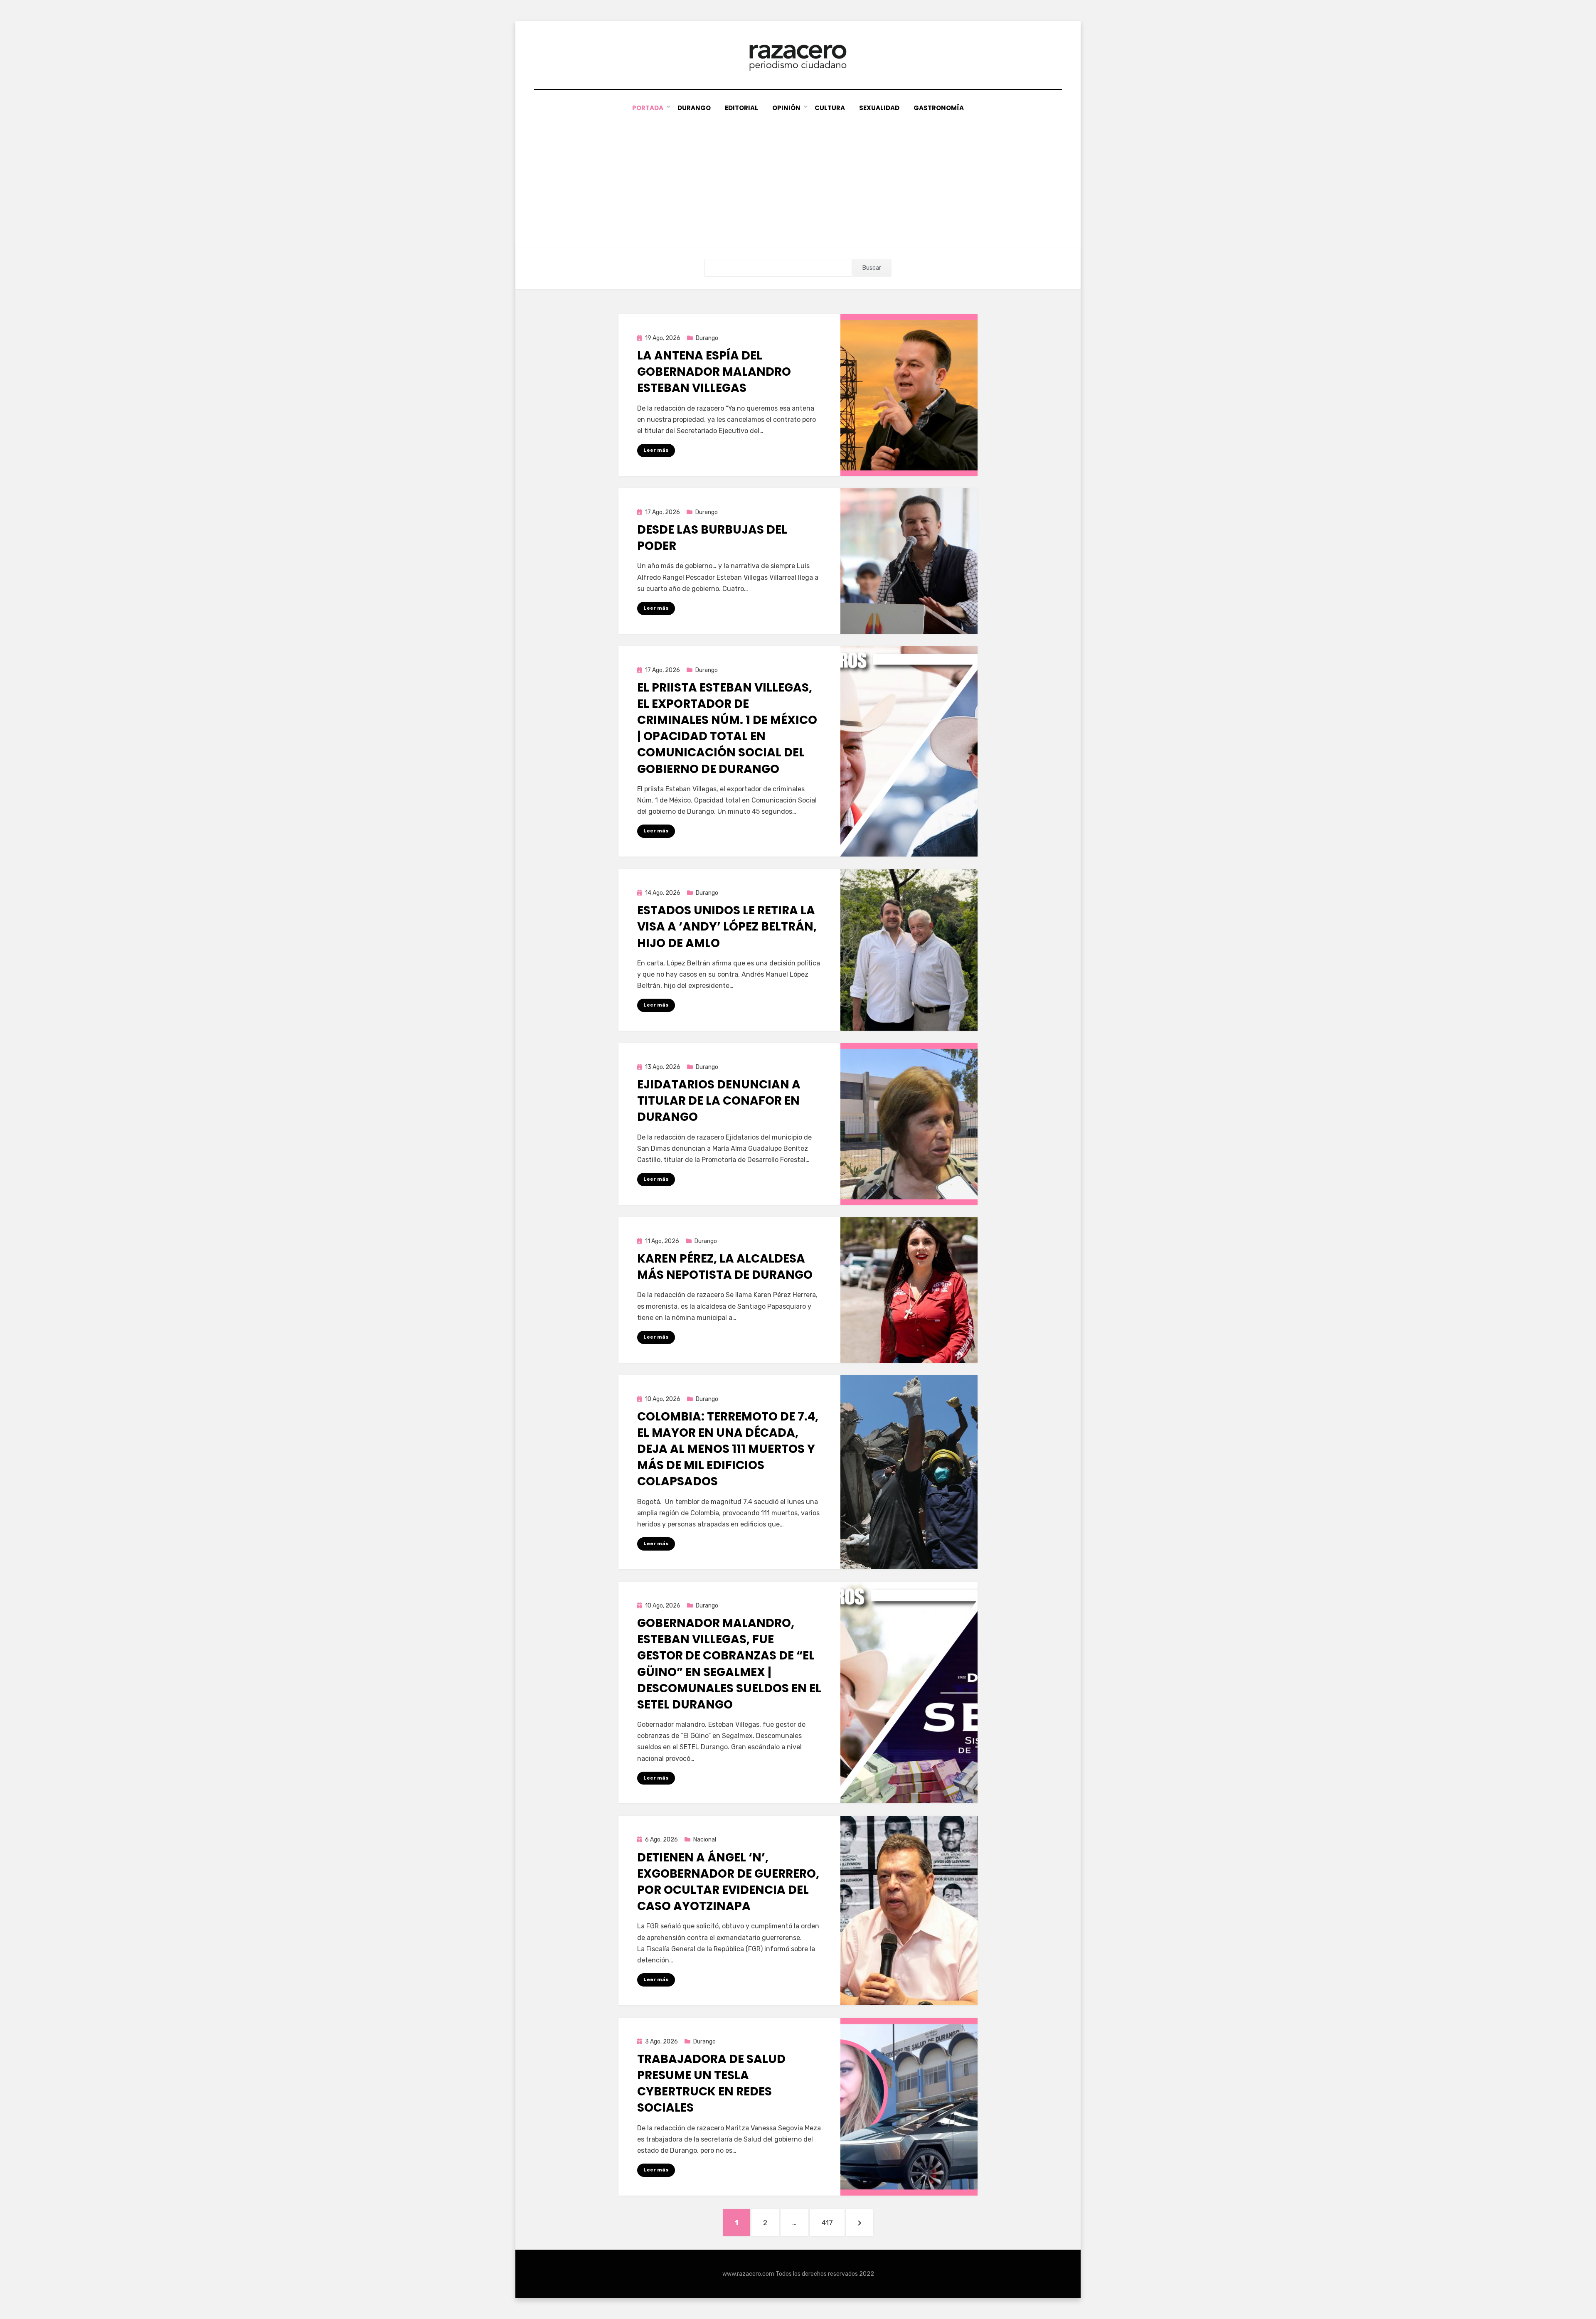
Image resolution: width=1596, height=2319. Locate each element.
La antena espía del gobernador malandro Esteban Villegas (714, 372)
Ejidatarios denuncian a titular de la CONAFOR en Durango (719, 1101)
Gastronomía (939, 108)
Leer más (656, 450)
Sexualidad (879, 108)
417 (833, 2222)
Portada (648, 108)
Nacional (705, 1840)
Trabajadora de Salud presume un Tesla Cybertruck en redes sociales (711, 2084)
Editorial (741, 108)
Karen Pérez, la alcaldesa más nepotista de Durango (725, 1267)
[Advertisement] (798, 176)
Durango (694, 108)
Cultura (830, 108)
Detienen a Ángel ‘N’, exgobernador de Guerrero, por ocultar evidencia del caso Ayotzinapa (728, 1882)
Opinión (786, 108)
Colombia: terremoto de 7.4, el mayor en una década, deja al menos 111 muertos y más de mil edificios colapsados (728, 1449)
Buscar (872, 268)
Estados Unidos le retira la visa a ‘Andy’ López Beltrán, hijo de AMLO (727, 927)
